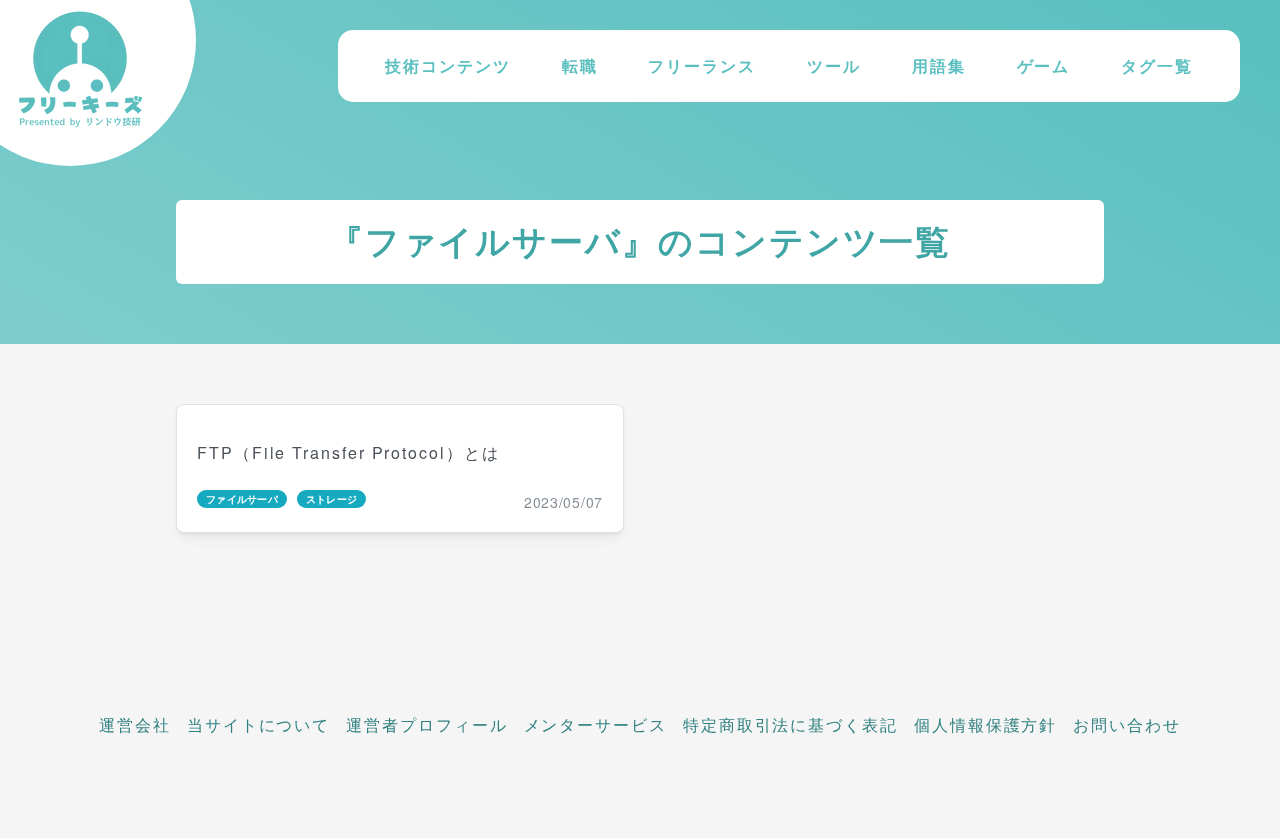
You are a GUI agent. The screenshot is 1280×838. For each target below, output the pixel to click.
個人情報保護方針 (985, 724)
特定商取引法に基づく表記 (790, 724)
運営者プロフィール (426, 724)
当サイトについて (258, 724)
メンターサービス (595, 724)
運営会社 (135, 724)
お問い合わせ (1127, 724)
